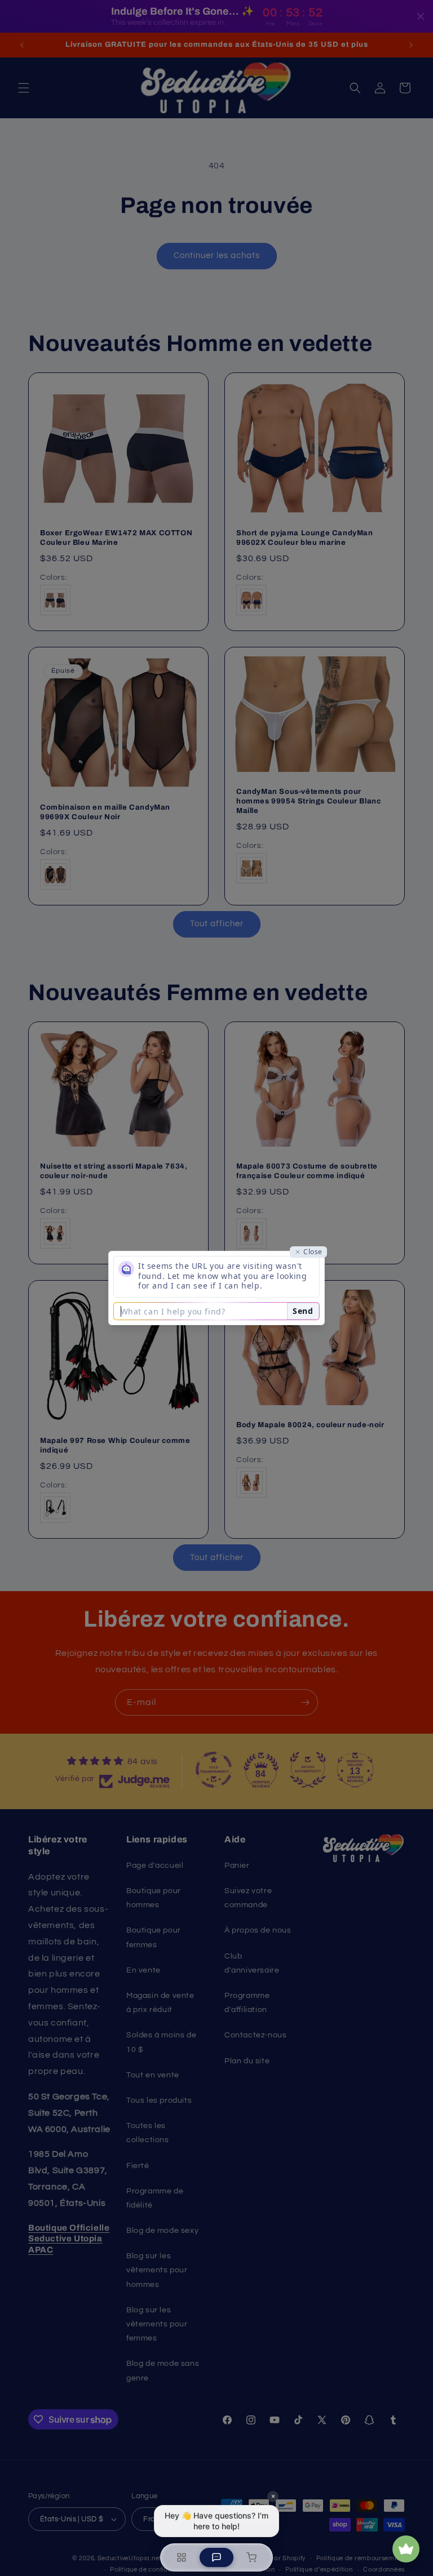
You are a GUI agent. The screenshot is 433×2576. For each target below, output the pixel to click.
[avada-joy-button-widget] (406, 2549)
